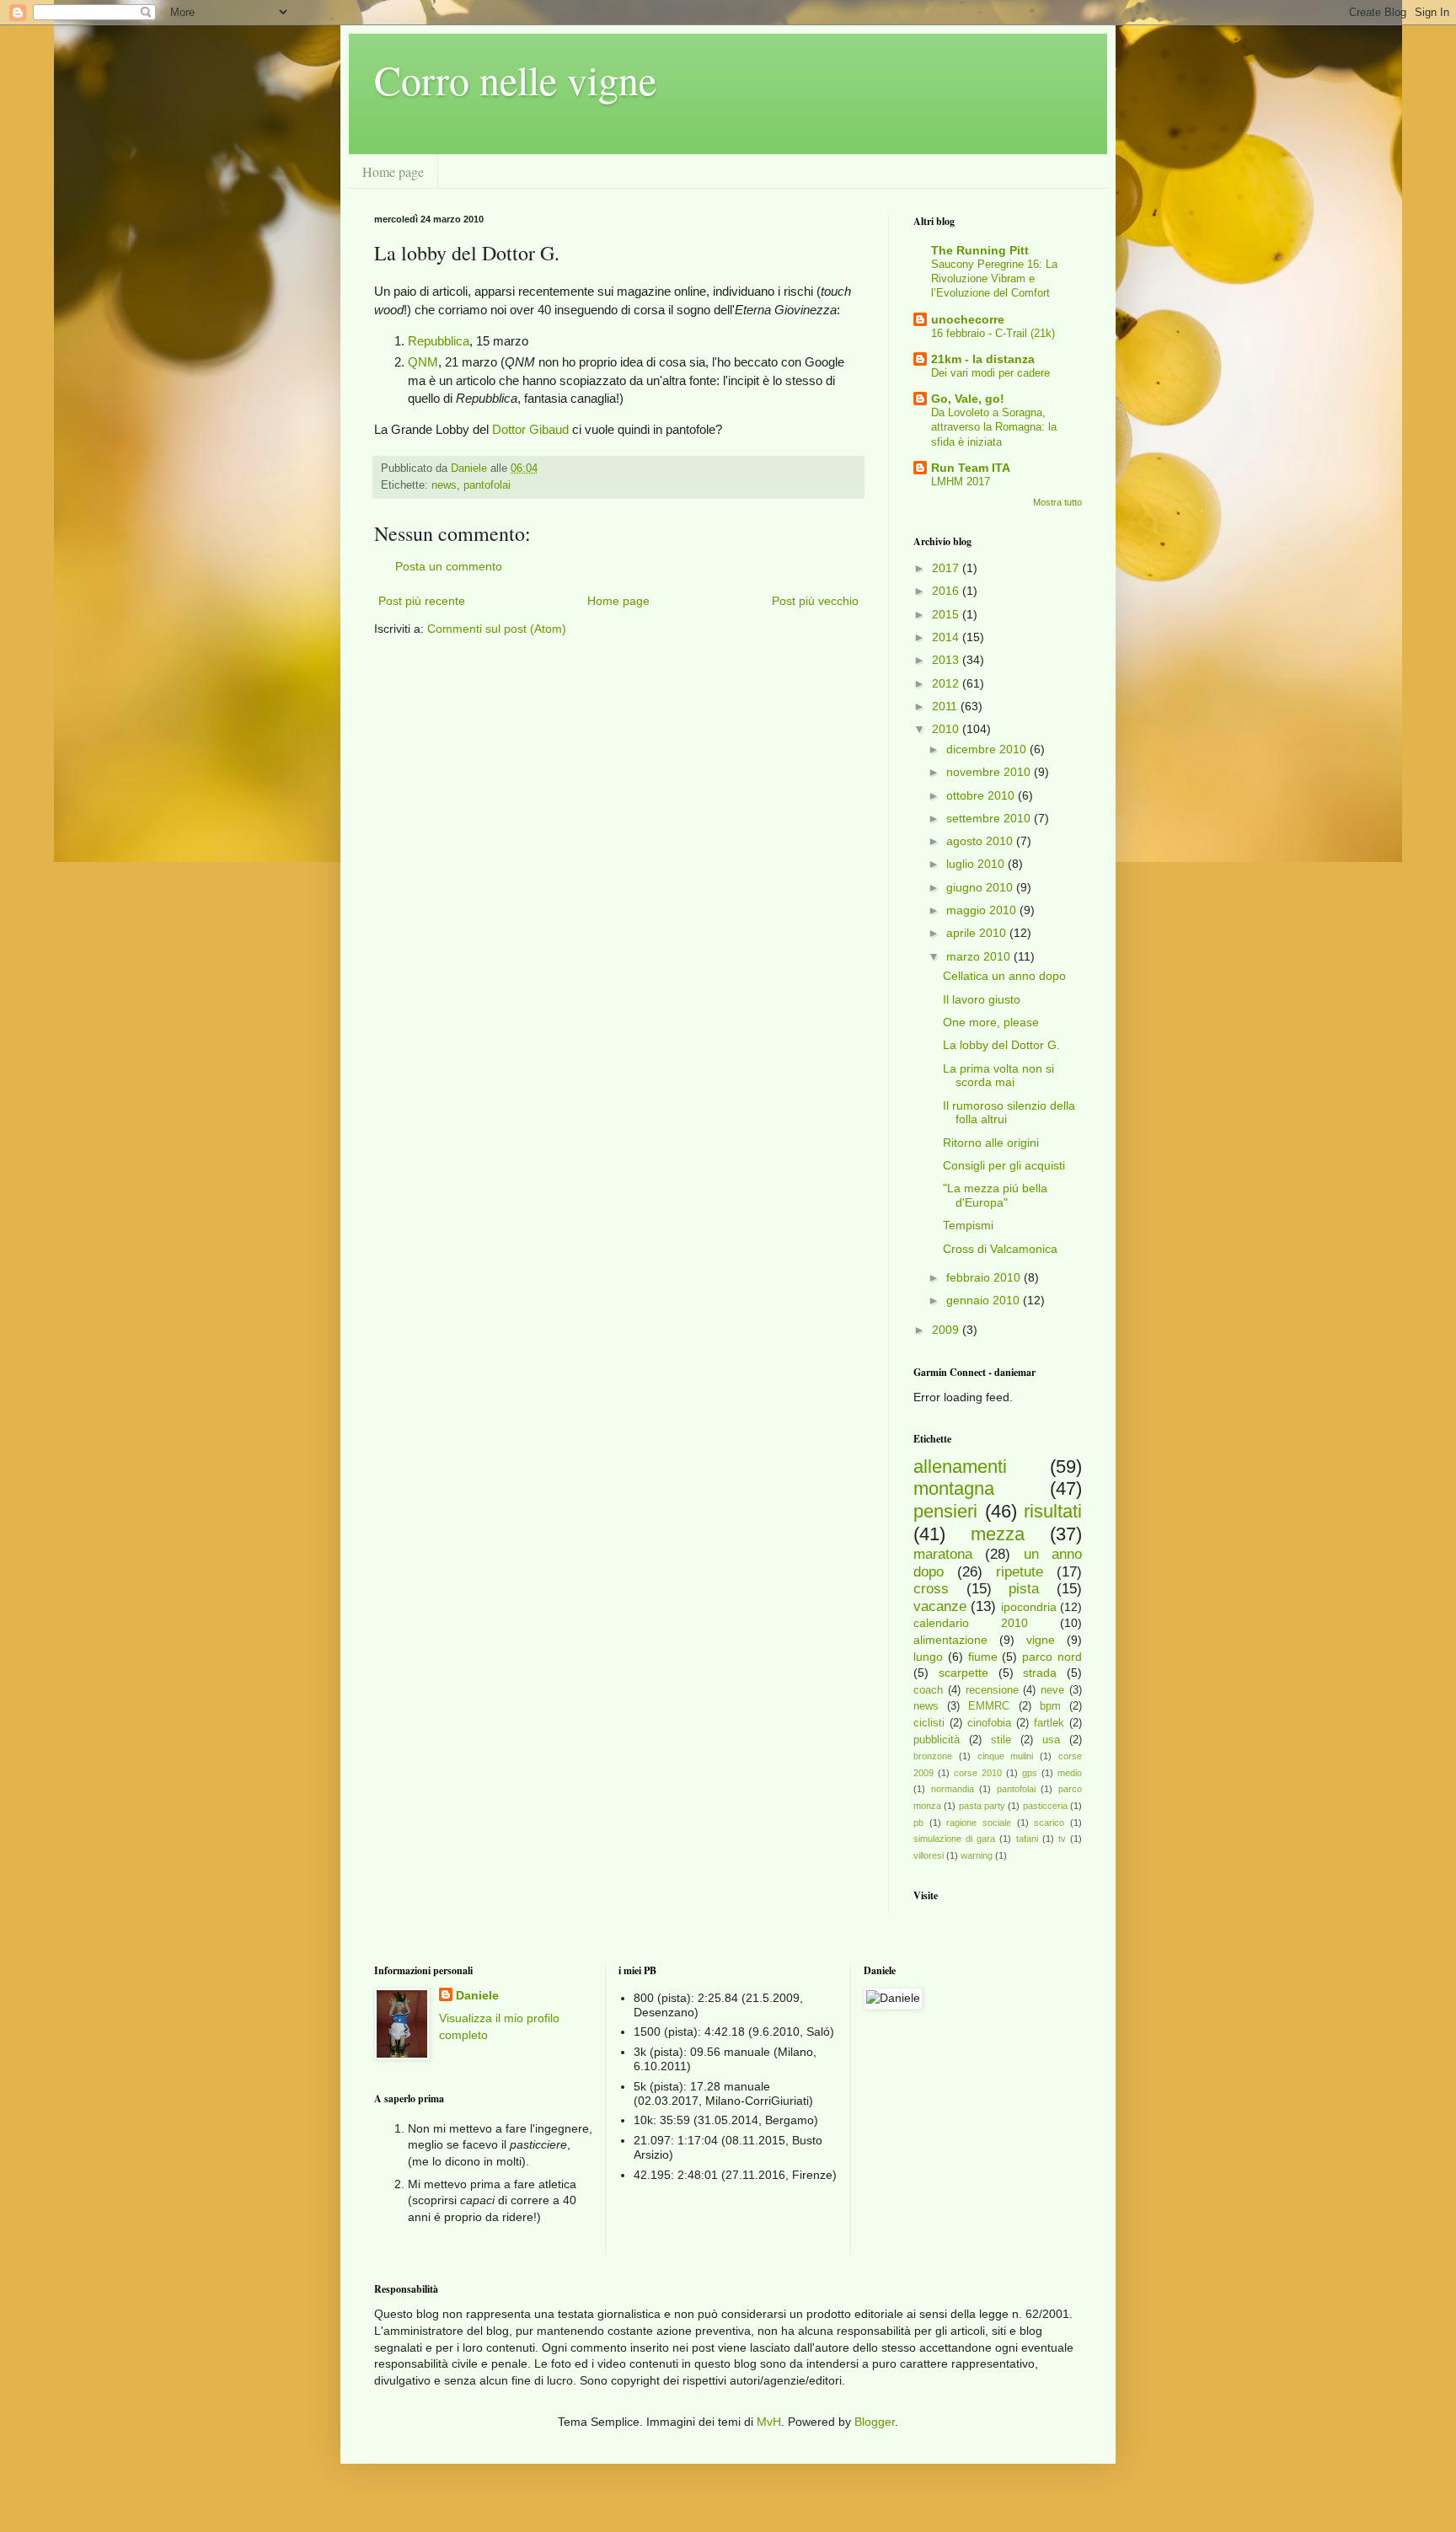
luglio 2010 (977, 864)
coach (928, 1690)
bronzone (933, 1756)
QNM (423, 362)
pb (918, 1823)
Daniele (477, 1995)
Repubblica (439, 341)
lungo (928, 1657)
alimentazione (950, 1640)
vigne (1041, 1640)
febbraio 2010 (985, 1277)
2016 (947, 591)
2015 (947, 614)
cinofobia (989, 1723)
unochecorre (968, 319)
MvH (769, 2422)
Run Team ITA (971, 468)
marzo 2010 (980, 956)
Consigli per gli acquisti (1004, 1165)
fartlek (1049, 1723)
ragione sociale (979, 1823)
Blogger (875, 2422)
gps (1030, 1773)
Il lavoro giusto (982, 999)
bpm (1050, 1706)
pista (1024, 1589)
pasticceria (1045, 1806)
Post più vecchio (815, 601)
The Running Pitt (980, 250)
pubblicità (937, 1740)
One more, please (991, 1022)
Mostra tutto (1057, 502)
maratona (943, 1554)
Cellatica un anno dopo (1004, 976)
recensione (992, 1690)
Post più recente (422, 601)
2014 (947, 637)
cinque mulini (1006, 1756)
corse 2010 (978, 1773)
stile (1001, 1740)
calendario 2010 (971, 1623)
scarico (1049, 1823)
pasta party (982, 1806)
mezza (998, 1534)
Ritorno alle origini (991, 1143)
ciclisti (929, 1723)
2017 (947, 568)
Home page (393, 171)
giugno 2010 (981, 887)
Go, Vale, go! (968, 399)
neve (1052, 1690)
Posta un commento (449, 566)
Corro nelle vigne (515, 79)
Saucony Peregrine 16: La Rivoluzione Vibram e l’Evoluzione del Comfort (994, 279)
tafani (1027, 1839)
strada (1040, 1673)
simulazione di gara (954, 1839)
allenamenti (960, 1467)
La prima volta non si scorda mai (998, 1076)
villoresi (929, 1855)
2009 (947, 1330)
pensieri (945, 1511)
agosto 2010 (981, 841)
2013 (947, 660)
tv (1062, 1839)
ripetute (1020, 1572)
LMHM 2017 (961, 482)
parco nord (1052, 1657)
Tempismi (968, 1225)
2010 (947, 729)
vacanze (940, 1606)
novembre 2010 (990, 772)
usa (1051, 1740)
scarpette (964, 1673)
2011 (946, 706)
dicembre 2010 (988, 749)
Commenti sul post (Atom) (497, 629)
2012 (947, 683)
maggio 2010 (983, 910)
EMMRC (989, 1706)
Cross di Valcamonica (1000, 1249)
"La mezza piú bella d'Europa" (995, 1195)
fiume (983, 1657)
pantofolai (487, 485)
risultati (1053, 1511)
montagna (954, 1488)
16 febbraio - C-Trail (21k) (993, 333)
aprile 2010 (978, 933)
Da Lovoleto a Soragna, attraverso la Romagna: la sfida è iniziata (994, 427)
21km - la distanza (983, 359)
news (444, 485)
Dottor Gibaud (530, 429)
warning (977, 1855)
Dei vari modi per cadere (990, 373)
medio (1070, 1773)
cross (931, 1589)
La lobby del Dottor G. (1001, 1045)
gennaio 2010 (985, 1300)
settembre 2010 (990, 818)
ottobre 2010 (982, 795)
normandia (953, 1789)
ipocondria (1029, 1607)
